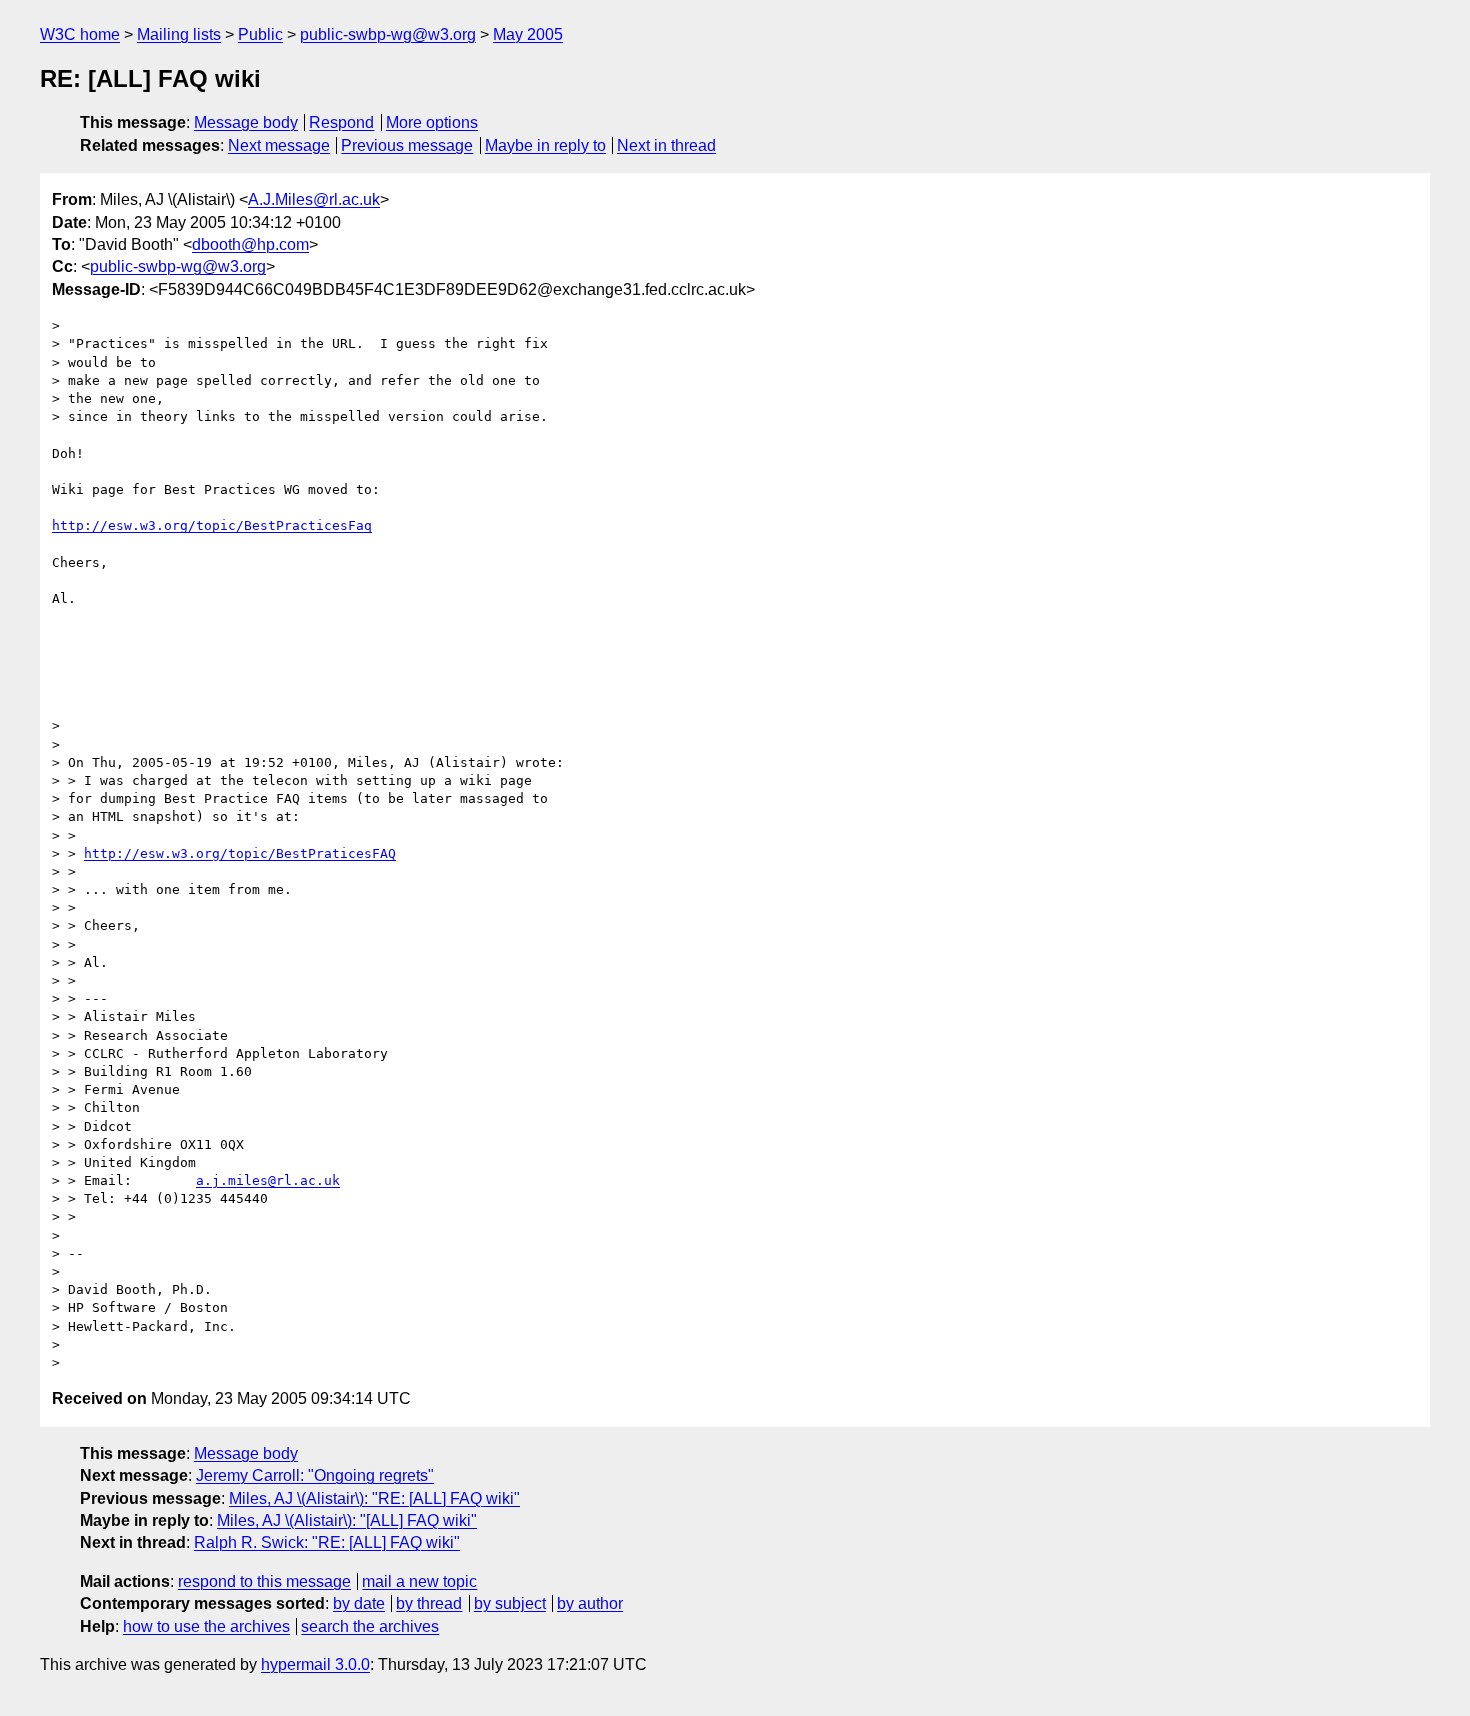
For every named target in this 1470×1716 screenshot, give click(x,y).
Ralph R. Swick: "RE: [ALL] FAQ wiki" (327, 1542)
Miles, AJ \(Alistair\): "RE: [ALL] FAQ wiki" (374, 1498)
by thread (429, 1603)
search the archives (370, 1626)
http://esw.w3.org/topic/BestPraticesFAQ (240, 853)
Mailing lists (179, 34)
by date (359, 1603)
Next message (279, 145)
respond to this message (264, 1581)
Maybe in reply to (545, 145)
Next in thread (666, 145)
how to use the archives (206, 1626)
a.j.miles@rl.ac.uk (268, 1180)
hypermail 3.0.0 (315, 1664)
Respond (341, 122)
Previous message (407, 145)
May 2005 (528, 34)
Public (260, 34)
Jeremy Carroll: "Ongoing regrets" (315, 1475)
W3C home (80, 34)
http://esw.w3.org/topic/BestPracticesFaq (212, 525)
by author (590, 1603)
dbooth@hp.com (250, 244)
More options (432, 122)
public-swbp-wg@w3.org (388, 34)
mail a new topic (419, 1581)
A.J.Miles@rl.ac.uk (314, 199)
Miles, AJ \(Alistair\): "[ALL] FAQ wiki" (347, 1520)
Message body (246, 122)
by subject (510, 1603)
